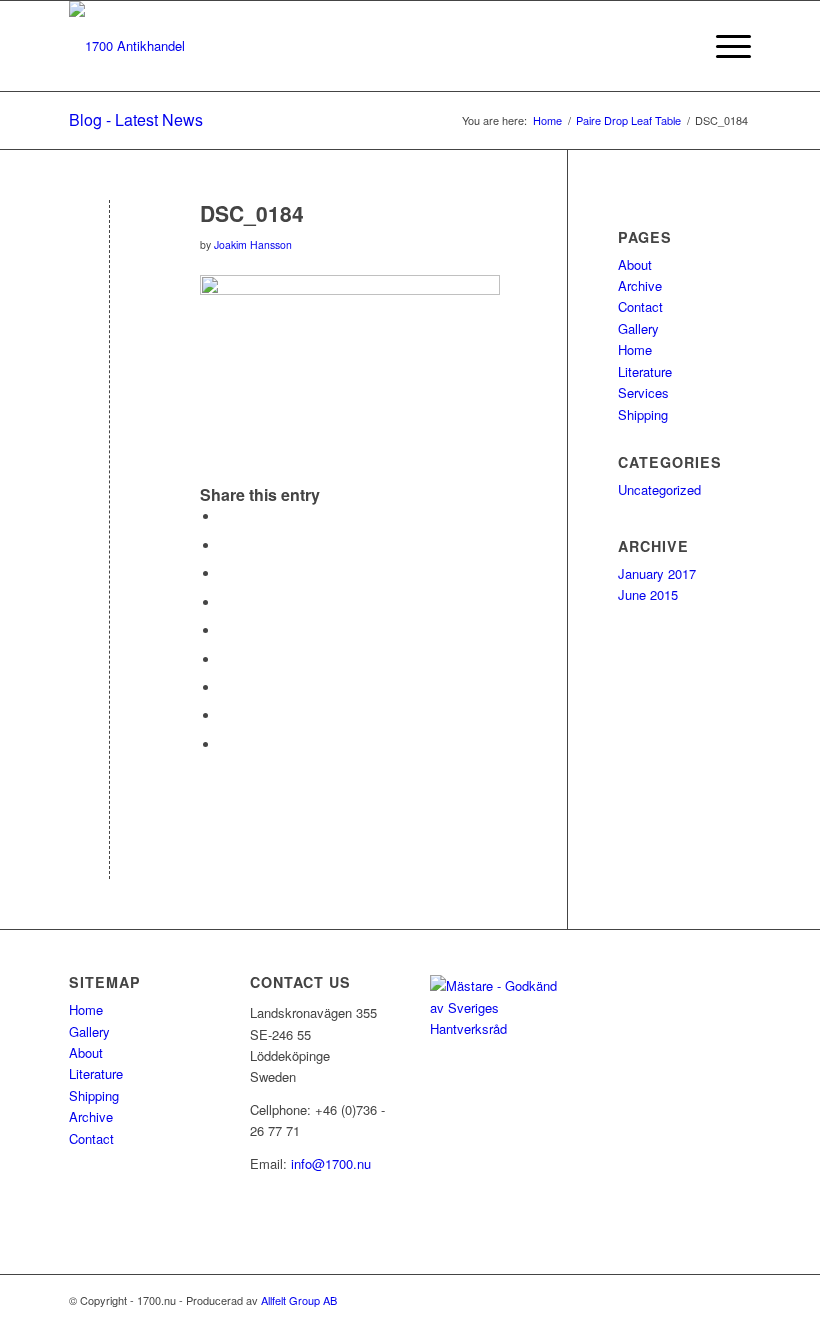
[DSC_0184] (109, 246)
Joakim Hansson (253, 244)
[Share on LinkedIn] (225, 630)
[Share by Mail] (225, 744)
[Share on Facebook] (225, 516)
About (635, 264)
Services (643, 392)
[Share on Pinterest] (225, 602)
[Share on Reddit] (225, 715)
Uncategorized (659, 489)
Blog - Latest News (136, 119)
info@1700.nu (331, 1163)
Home (635, 349)
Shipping (643, 414)
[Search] (676, 46)
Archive (640, 285)
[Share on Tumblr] (225, 659)
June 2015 (648, 594)
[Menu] (723, 46)
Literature (645, 371)
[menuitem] (676, 46)
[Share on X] (225, 545)
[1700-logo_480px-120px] (127, 46)
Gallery (638, 328)
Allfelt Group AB (299, 1300)
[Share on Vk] (225, 687)
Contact (640, 306)
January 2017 (657, 573)
